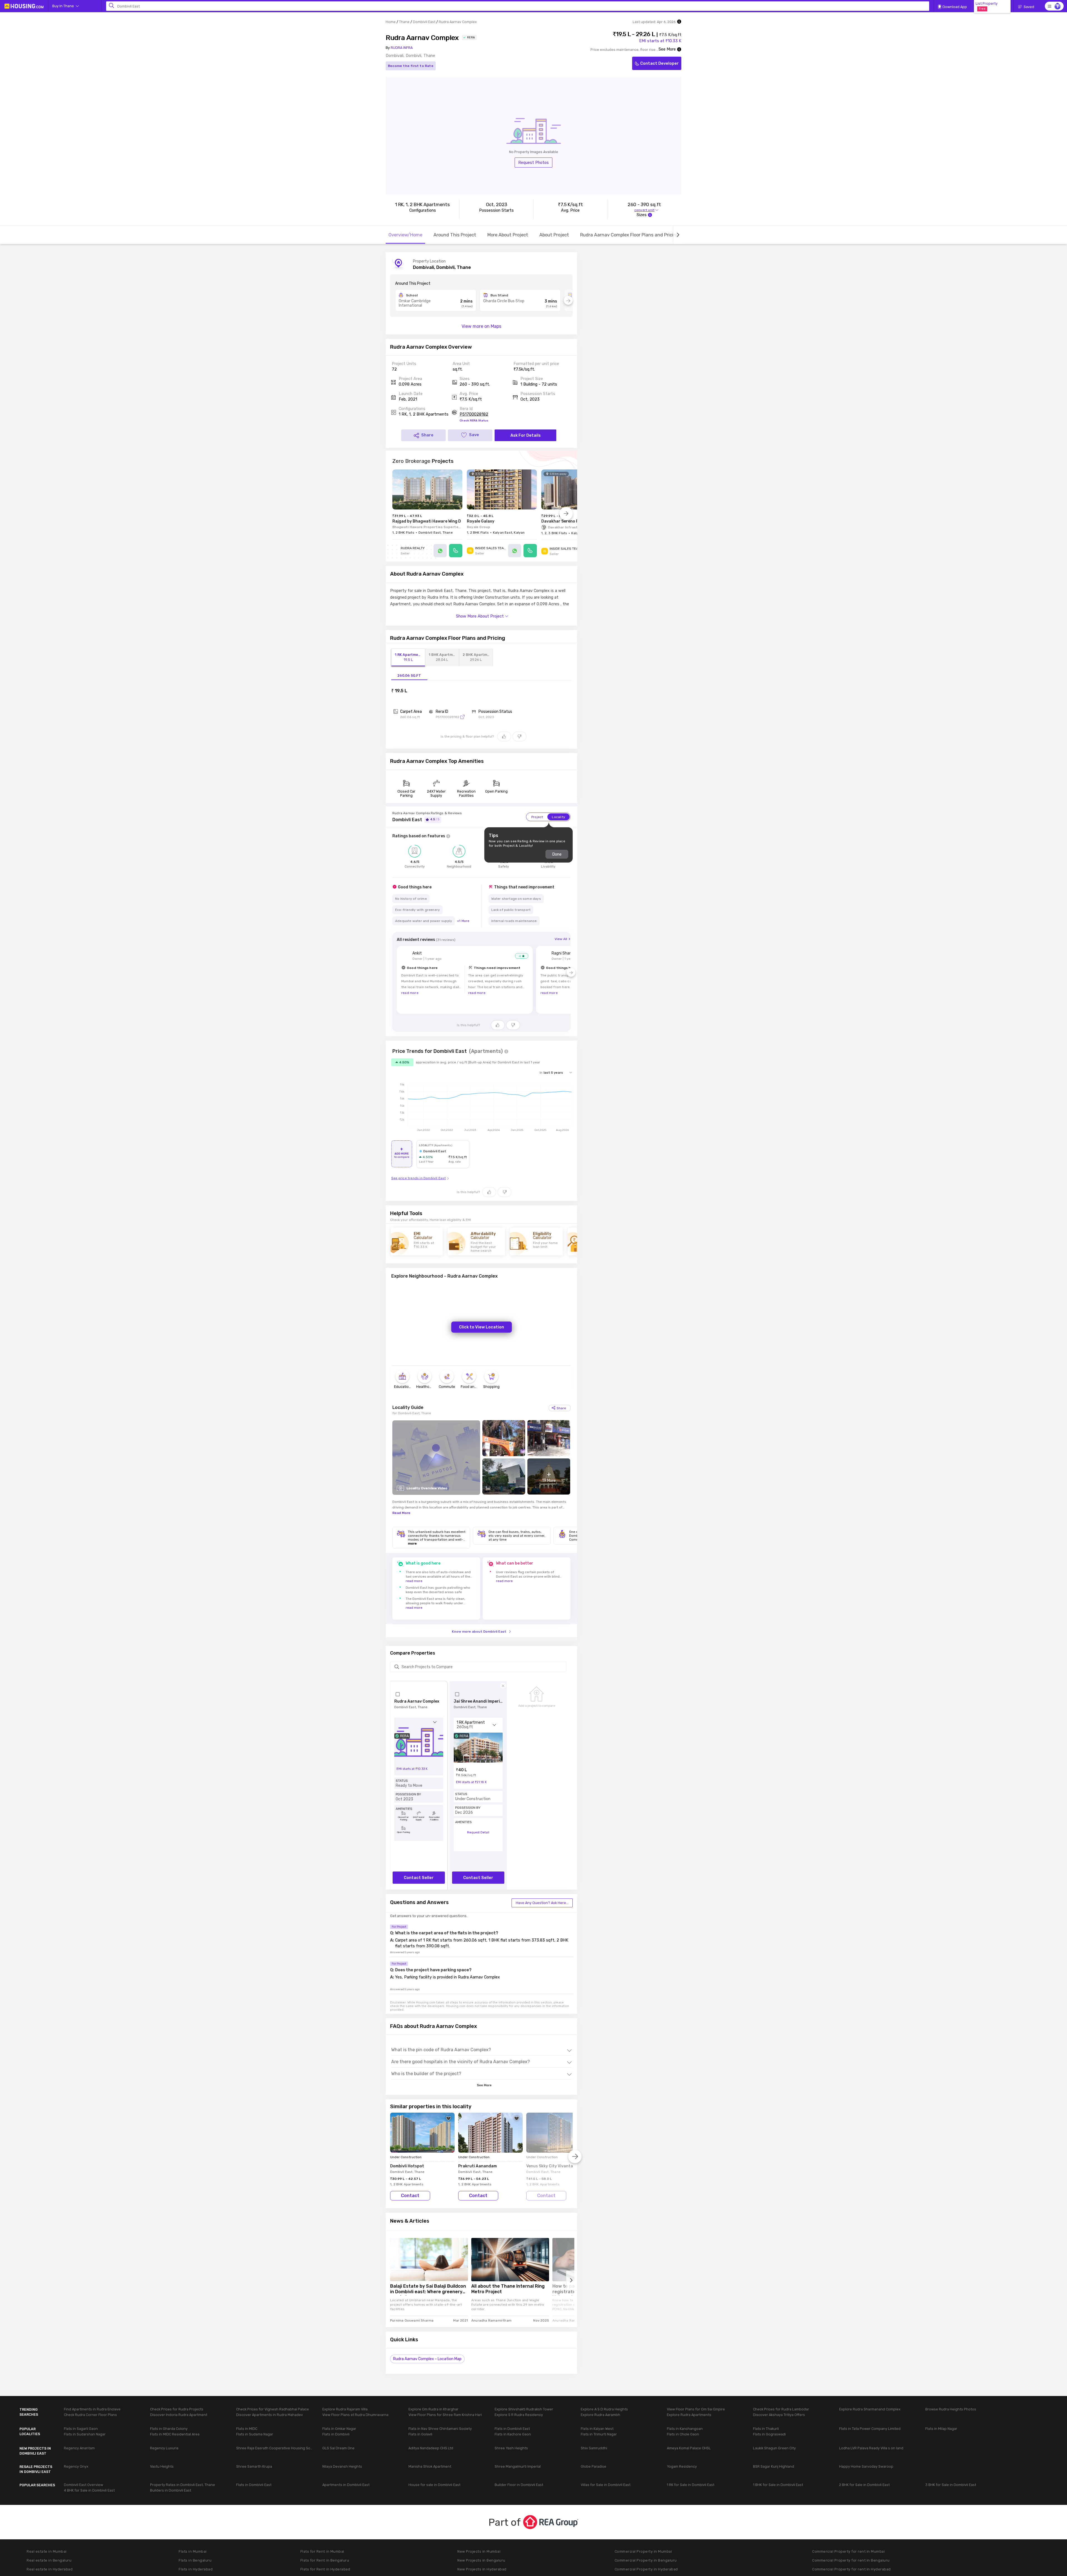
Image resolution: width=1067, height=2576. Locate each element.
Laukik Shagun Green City (774, 2448)
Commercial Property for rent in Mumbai (848, 2551)
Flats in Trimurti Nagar (599, 2434)
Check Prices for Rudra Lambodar (781, 2409)
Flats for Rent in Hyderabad (325, 2569)
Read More (401, 1513)
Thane (404, 22)
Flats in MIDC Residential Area (175, 2434)
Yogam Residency (682, 2466)
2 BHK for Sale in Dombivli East (864, 2485)
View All (561, 939)
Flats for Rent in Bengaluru (325, 2560)
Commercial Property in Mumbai (643, 2551)
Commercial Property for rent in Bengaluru (851, 2560)
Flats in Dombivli (336, 2434)
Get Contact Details (631, 391)
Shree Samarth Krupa (254, 2466)
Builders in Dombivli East (171, 2490)
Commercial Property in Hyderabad (646, 2569)
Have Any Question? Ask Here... (542, 1903)
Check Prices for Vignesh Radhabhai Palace (273, 2409)
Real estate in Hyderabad (50, 2569)
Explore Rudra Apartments (689, 2415)
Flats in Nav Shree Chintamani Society (440, 2429)
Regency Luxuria (164, 2448)
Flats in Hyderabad (196, 2569)
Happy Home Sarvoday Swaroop (866, 2466)
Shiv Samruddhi (594, 2448)
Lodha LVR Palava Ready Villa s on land (871, 2448)
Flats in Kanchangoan (685, 2429)
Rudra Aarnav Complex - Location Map (427, 2359)
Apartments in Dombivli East (346, 2485)
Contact (410, 2196)
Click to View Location (482, 1327)
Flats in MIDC (247, 2429)
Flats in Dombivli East (512, 2429)
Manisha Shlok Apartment (430, 2466)
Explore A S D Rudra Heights (604, 2409)
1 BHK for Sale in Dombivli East (778, 2485)
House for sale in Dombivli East (434, 2485)
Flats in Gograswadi (769, 2434)
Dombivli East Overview (83, 2485)
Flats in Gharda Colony (169, 2429)
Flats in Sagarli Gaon (81, 2429)
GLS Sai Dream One (338, 2448)
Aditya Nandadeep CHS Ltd (431, 2448)
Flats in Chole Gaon (683, 2434)
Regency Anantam (79, 2448)
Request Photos (533, 163)
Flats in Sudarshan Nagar (85, 2434)
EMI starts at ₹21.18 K (471, 1782)
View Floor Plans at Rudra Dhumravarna (355, 2415)
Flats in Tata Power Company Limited (870, 2429)
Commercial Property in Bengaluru (646, 2560)
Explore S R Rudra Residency (519, 2415)
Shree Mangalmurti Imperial (518, 2466)
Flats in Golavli (420, 2434)
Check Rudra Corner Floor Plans (90, 2415)
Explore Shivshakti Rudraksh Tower (524, 2409)
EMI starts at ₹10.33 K (660, 41)
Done (557, 854)
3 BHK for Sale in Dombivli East (951, 2485)
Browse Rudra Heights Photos (951, 2409)
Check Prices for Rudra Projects (177, 2409)
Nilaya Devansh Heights (342, 2466)
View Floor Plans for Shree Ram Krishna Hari (445, 2415)
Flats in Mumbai (193, 2551)
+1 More (463, 921)
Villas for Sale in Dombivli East (606, 2485)
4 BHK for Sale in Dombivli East (89, 2490)
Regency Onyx (76, 2466)
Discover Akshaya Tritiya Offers (779, 2415)
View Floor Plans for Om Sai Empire (696, 2409)
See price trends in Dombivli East (419, 1178)
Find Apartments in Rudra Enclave (92, 2409)
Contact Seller (419, 1878)
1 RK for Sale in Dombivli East (691, 2485)
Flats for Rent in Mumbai (322, 2551)
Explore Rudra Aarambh (600, 2415)
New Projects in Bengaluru (481, 2560)
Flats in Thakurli (766, 2429)
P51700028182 (474, 414)
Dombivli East (424, 22)
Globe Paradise (594, 2466)
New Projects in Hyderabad (482, 2569)
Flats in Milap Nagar (941, 2429)
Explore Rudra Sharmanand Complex (870, 2409)
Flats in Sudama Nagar (255, 2434)
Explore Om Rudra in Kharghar (433, 2409)
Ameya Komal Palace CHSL (689, 2448)
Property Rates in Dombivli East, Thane (183, 2485)
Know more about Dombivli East (479, 1631)
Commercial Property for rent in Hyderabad (852, 2569)
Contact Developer (660, 63)
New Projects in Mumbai (479, 2551)
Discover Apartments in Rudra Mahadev (270, 2415)
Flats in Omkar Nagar (339, 2429)
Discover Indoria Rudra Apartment (179, 2415)
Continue (132, 2558)
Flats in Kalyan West (597, 2429)
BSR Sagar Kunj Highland (774, 2466)
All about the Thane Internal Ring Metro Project (508, 2289)
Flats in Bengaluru (195, 2560)
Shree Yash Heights (511, 2448)
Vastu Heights (162, 2466)
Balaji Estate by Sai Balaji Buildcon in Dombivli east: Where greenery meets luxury (428, 2290)
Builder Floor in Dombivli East (519, 2485)
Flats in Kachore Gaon (513, 2434)
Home (391, 22)
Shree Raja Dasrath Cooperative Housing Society (275, 2448)
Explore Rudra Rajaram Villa (345, 2409)
